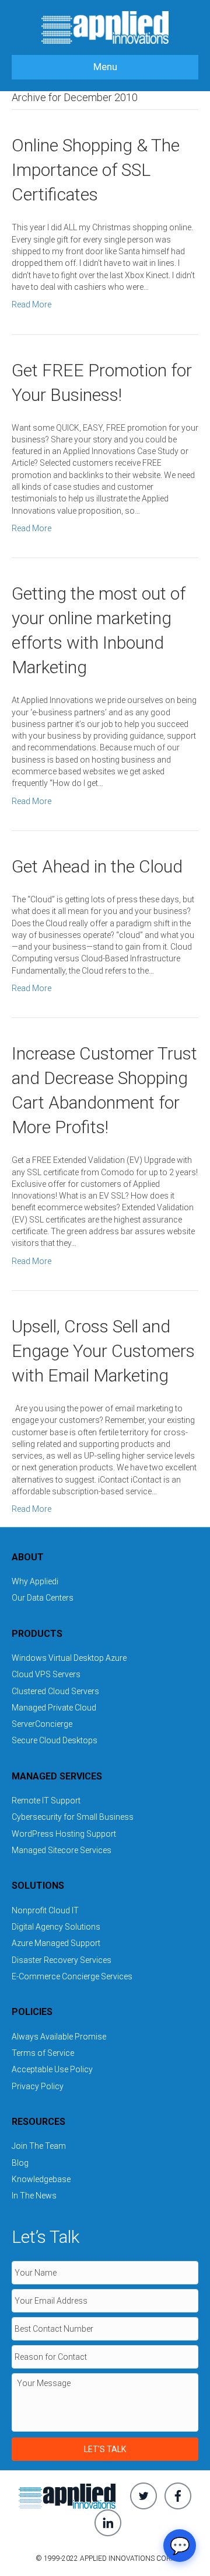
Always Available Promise (59, 2037)
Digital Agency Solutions (56, 1927)
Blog (20, 2163)
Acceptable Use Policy (52, 2069)
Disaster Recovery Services (62, 1960)
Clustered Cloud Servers (55, 1691)
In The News (34, 2196)
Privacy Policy (38, 2086)
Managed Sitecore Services (62, 1850)
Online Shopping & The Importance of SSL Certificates (96, 170)
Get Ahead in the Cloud (97, 866)
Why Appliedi (35, 1581)
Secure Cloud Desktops (55, 1740)
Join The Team (39, 2146)
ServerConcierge (42, 1724)
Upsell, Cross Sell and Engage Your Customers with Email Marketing (103, 1351)
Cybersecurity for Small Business (73, 1817)
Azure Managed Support (56, 1943)
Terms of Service (43, 2053)
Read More (32, 304)
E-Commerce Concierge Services (72, 1976)
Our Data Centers (43, 1598)
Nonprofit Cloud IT (45, 1910)
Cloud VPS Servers (46, 1674)
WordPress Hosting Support (64, 1834)
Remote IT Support (46, 1801)
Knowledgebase (41, 2179)
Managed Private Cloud (54, 1708)
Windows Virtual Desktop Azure (69, 1658)
